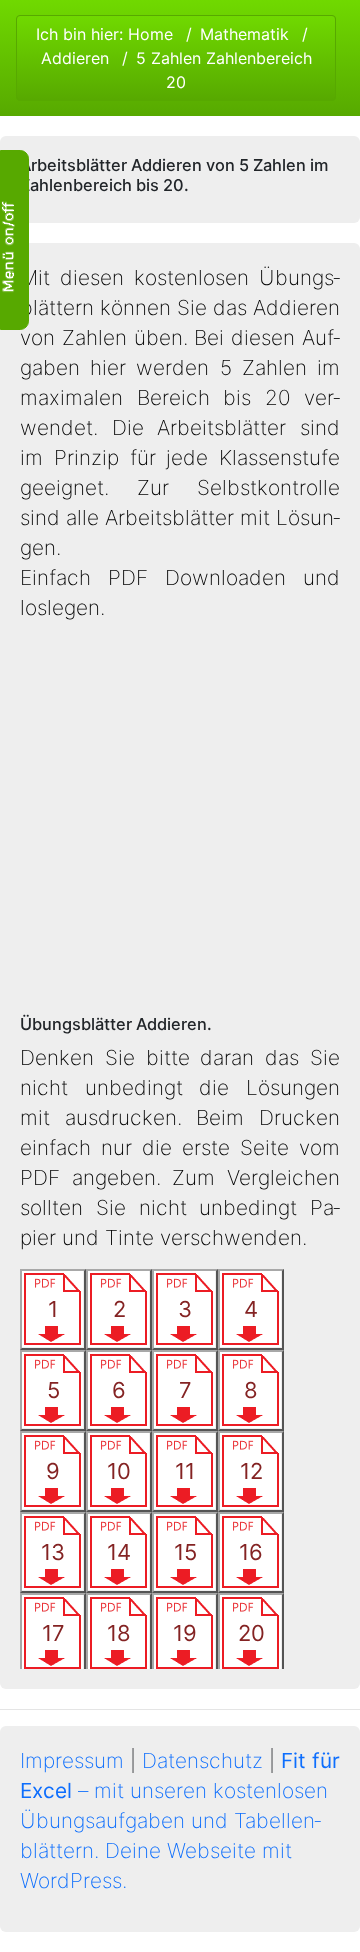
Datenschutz (202, 1760)
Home (150, 34)
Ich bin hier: (174, 58)
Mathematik (244, 34)
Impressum (72, 1760)
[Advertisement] (180, 819)
